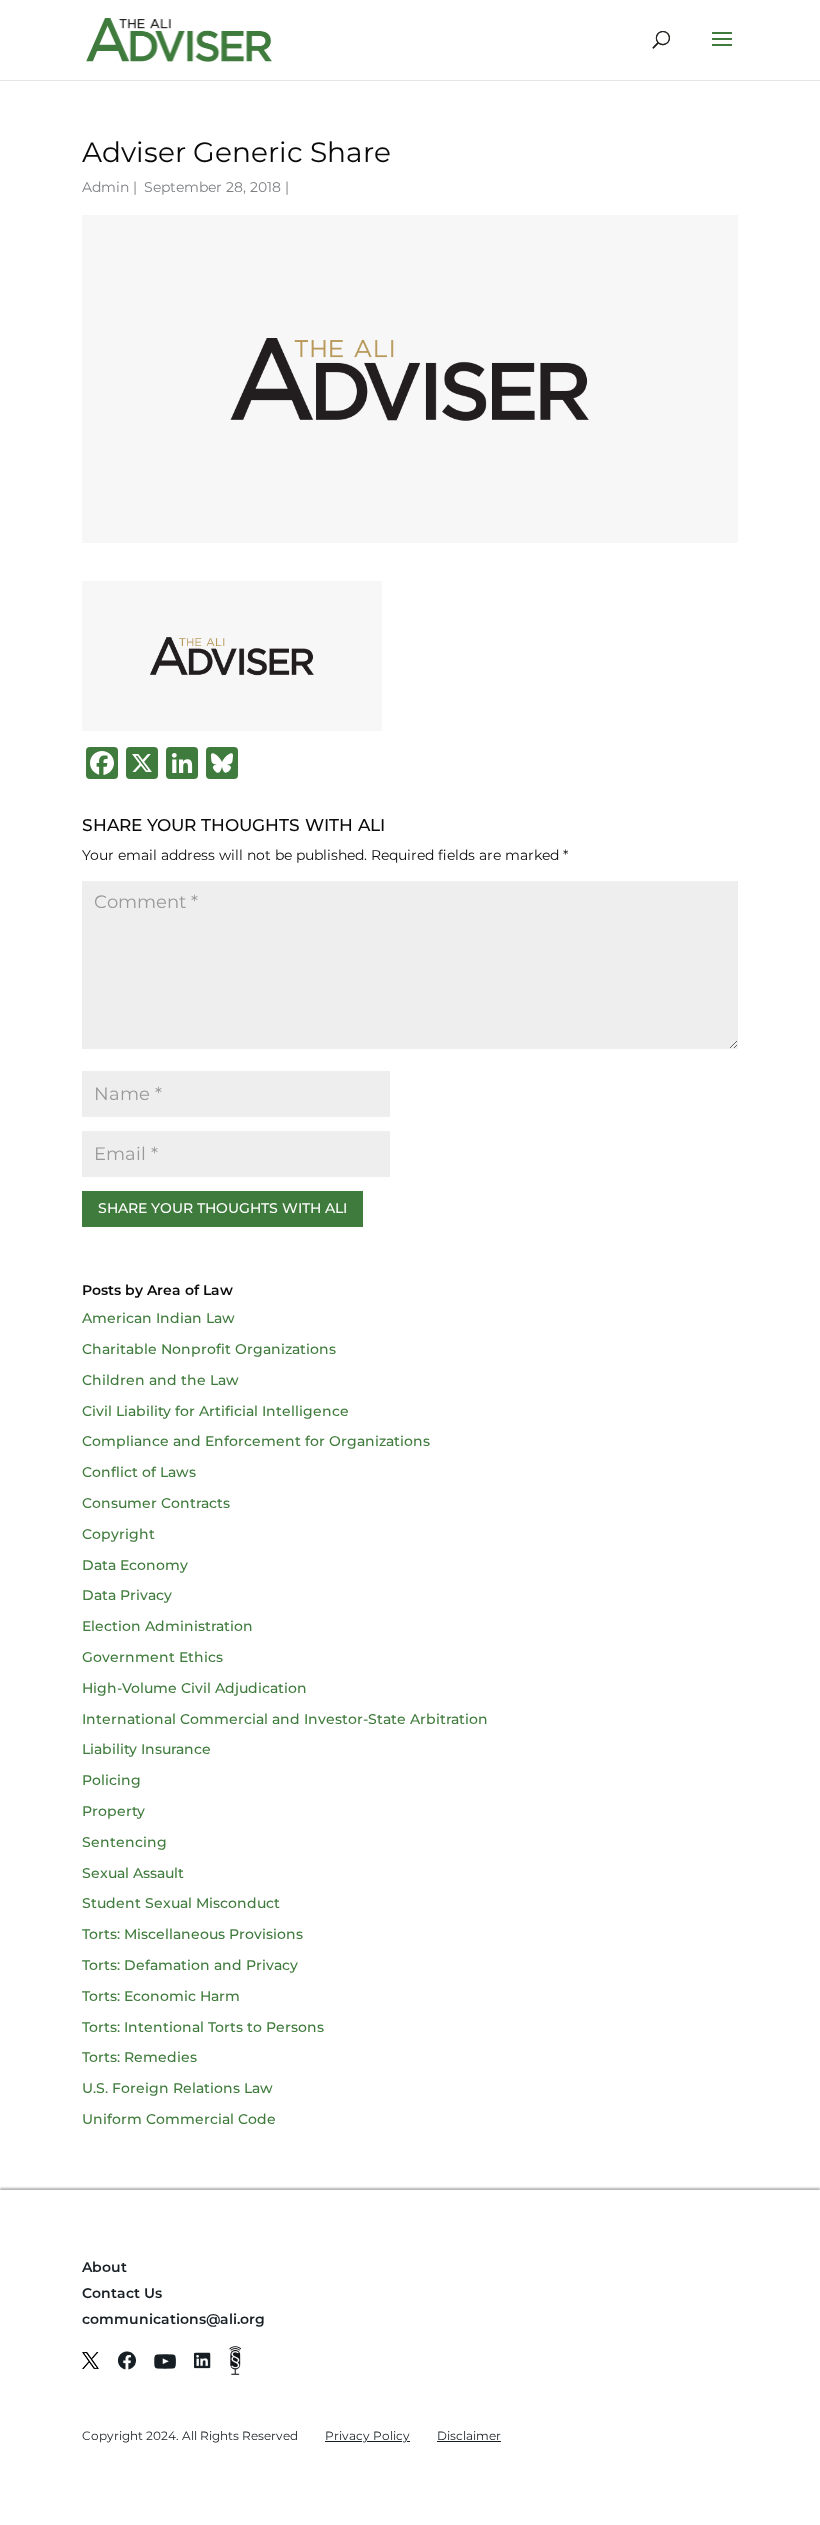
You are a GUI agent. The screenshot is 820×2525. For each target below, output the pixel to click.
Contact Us (122, 2293)
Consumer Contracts (156, 1503)
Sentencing (124, 1842)
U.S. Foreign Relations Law (177, 2088)
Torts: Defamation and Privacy (190, 1965)
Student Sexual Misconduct (181, 1903)
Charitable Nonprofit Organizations (209, 1349)
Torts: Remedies (139, 2057)
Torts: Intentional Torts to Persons (203, 2027)
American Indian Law (158, 1318)
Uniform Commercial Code (179, 2119)
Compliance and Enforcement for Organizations (256, 1441)
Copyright (118, 1534)
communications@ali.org (173, 2319)
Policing (111, 1780)
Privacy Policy (367, 2435)
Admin (105, 187)
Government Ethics (152, 1657)
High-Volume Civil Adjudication (194, 1688)
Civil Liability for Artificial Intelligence (215, 1411)
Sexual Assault (133, 1873)
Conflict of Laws (139, 1472)
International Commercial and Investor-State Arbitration (285, 1719)
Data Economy (135, 1565)
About (104, 2267)
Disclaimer (469, 2435)
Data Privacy (127, 1595)
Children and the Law (160, 1380)
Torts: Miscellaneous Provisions (192, 1934)
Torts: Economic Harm (161, 1996)
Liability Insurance (146, 1749)
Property (113, 1811)
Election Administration (167, 1626)
